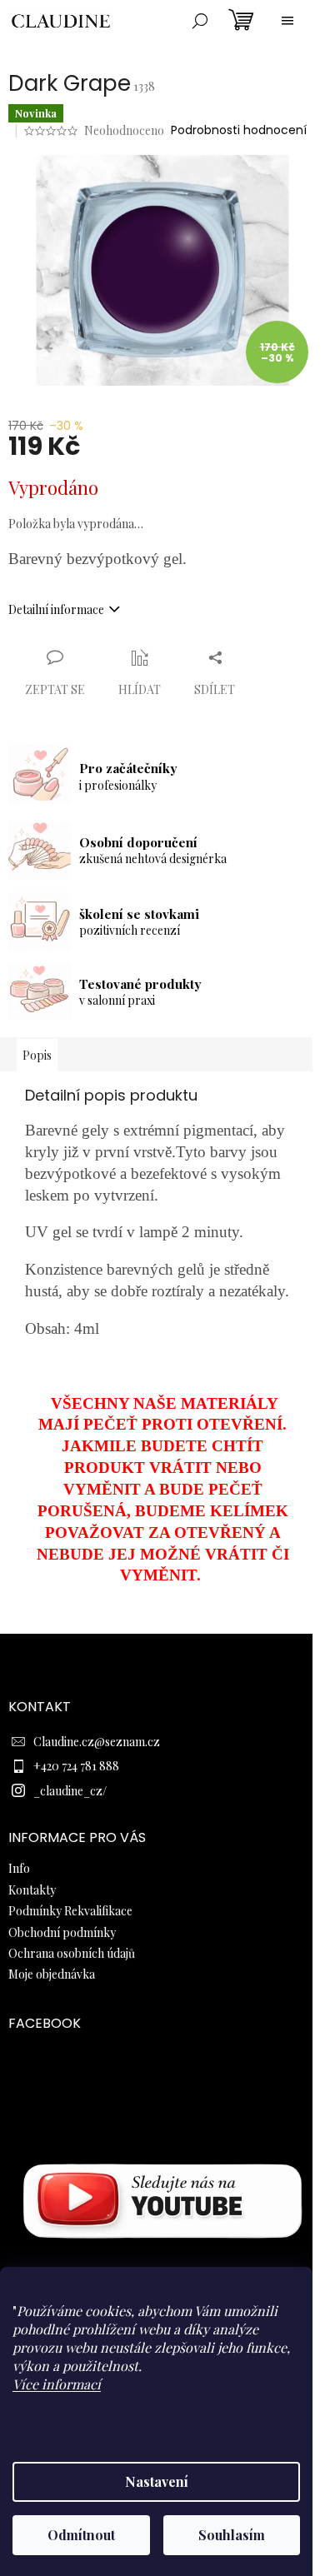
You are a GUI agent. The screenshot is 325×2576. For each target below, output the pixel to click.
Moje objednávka (52, 1974)
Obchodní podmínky (62, 1932)
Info (19, 1868)
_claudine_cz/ (70, 1791)
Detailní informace (56, 609)
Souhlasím (232, 2535)
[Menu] (287, 21)
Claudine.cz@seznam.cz (97, 1742)
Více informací (57, 2384)
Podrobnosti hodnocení (239, 130)
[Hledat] (200, 21)
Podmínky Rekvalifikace (70, 1911)
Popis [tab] (37, 1055)
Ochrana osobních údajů (72, 1953)
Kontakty (32, 1890)
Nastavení (157, 2481)
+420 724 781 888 (76, 1766)
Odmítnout (81, 2535)
